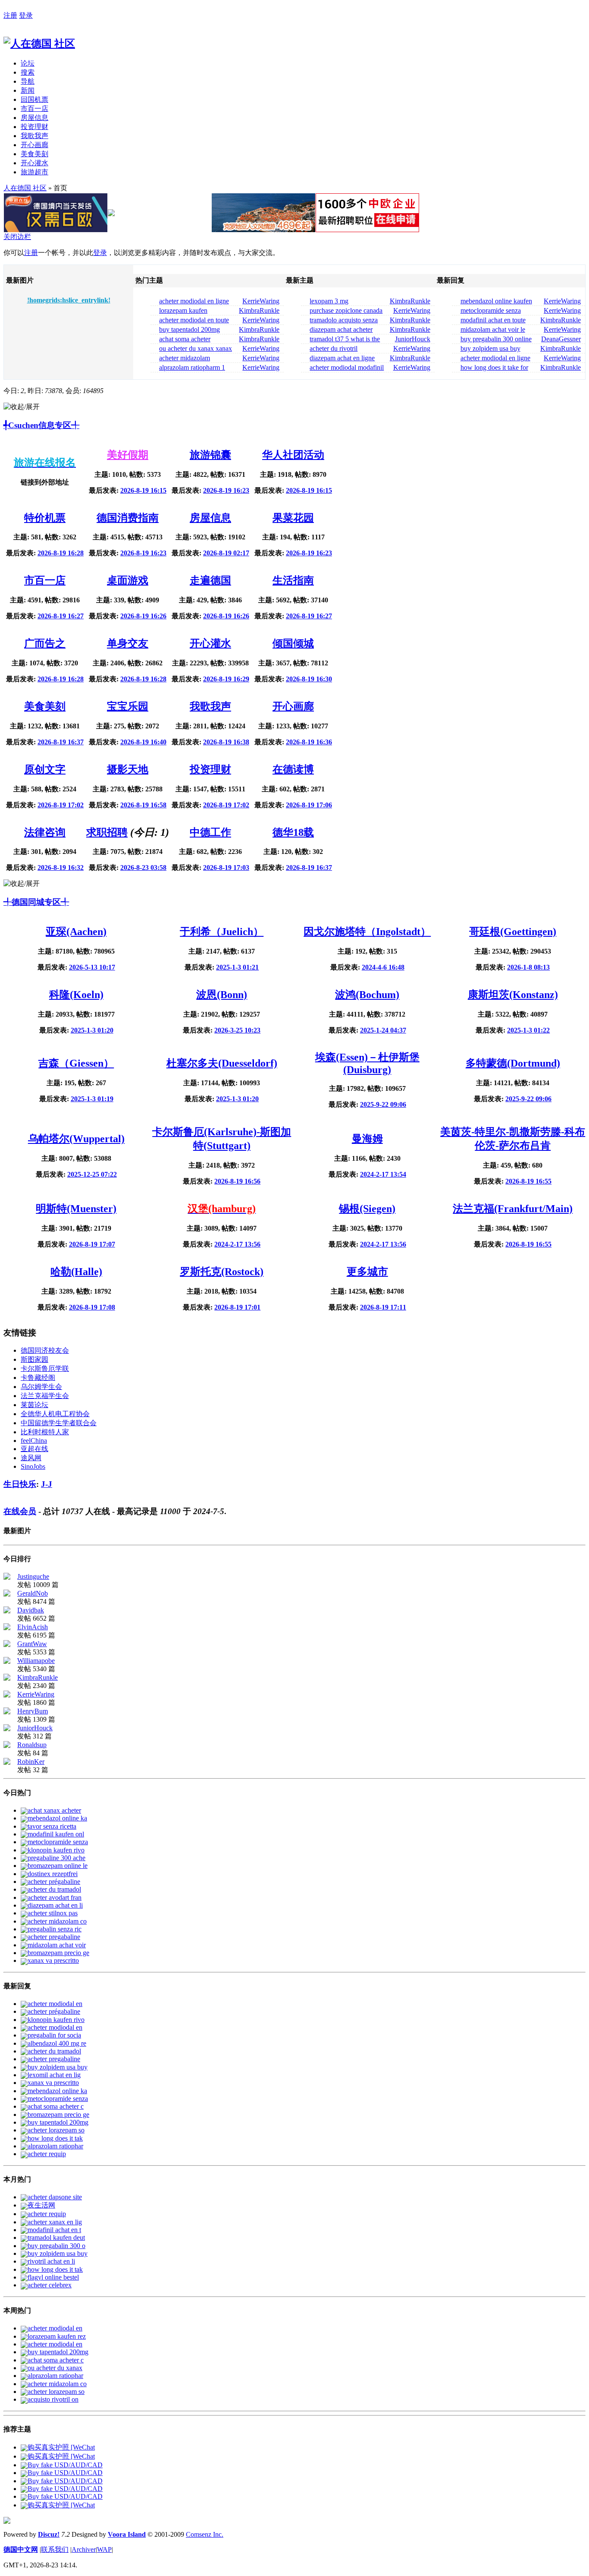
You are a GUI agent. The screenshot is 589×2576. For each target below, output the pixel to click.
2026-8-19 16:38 (226, 742)
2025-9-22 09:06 (383, 1104)
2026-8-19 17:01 (237, 1307)
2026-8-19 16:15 (143, 490)
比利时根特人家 (45, 1432)
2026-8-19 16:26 (143, 616)
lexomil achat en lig (54, 2075)
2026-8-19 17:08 (92, 1307)
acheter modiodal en (55, 2004)
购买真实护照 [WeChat (61, 2447)
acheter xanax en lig (55, 2222)
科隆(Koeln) (76, 995)
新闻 (28, 90)
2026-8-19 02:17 (226, 553)
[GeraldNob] (7, 1594)
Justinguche (33, 1576)
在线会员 (20, 1511)
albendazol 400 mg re (57, 2043)
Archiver (84, 2549)
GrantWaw (32, 1644)
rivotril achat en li (51, 2261)
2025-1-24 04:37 (383, 1030)
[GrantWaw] (7, 1645)
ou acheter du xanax (55, 2368)
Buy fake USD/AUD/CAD (65, 2465)
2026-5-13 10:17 (92, 967)
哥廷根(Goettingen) (513, 932)
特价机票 (45, 518)
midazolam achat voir (57, 1945)
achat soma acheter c (56, 2106)
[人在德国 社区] (39, 44)
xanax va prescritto (53, 1960)
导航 (28, 81)
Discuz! (49, 2534)
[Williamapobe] (7, 1661)
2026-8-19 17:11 (383, 1307)
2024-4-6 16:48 (383, 967)
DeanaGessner (561, 339)
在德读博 (293, 769)
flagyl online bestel (53, 2277)
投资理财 (34, 127)
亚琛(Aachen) (76, 932)
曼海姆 (367, 1139)
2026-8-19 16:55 (528, 1181)
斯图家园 (34, 1359)
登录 (26, 15)
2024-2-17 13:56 (237, 1244)
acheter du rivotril (334, 348)
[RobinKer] (7, 1762)
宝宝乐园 (128, 706)
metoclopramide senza (58, 1842)
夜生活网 (41, 2205)
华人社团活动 (293, 455)
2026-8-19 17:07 (92, 1244)
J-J (47, 1484)
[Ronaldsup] (7, 1746)
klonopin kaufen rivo (56, 1850)
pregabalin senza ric (55, 1929)
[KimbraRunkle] (7, 1678)
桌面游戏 (128, 580)
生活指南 (293, 580)
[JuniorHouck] (7, 1729)
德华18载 (293, 832)
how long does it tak (55, 2138)
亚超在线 (34, 1449)
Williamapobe (36, 1661)
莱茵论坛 (34, 1405)
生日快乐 (20, 1484)
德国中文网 (21, 2549)
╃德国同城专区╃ (36, 902)
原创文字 (45, 769)
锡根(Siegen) (367, 1209)
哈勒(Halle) (76, 1272)
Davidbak (31, 1610)
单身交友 (128, 643)
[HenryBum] (7, 1712)
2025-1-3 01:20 (92, 1030)
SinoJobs (33, 1466)
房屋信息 (34, 118)
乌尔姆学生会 (41, 1387)
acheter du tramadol (54, 1889)
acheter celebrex (50, 2285)
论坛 (28, 63)
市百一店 (34, 109)
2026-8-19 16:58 (143, 805)
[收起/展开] (22, 407)
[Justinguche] (7, 1577)
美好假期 (128, 455)
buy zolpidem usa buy (58, 2067)
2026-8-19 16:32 (61, 868)
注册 (10, 15)
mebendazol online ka (57, 1818)
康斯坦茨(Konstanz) (513, 995)
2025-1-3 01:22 (528, 1030)
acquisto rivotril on (53, 2399)
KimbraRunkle (259, 310)
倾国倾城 (293, 643)
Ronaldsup (32, 1745)
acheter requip (47, 2154)
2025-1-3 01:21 (237, 967)
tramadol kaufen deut (56, 2237)
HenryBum (33, 1711)
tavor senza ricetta (52, 1826)
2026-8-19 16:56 (237, 1181)
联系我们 (55, 2549)
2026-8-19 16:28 (61, 553)
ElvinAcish (33, 1627)
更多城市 (367, 1272)
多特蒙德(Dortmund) (513, 1063)
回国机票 (34, 99)
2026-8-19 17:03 (226, 868)
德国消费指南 (128, 518)
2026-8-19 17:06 (309, 805)
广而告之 (45, 643)
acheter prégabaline (54, 1882)
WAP (104, 2549)
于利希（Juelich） (222, 932)
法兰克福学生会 (45, 1396)
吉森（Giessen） (76, 1063)
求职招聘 (107, 832)
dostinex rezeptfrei (53, 1874)
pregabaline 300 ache (56, 1858)
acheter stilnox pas (53, 1913)
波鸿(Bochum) (367, 995)
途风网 (31, 1458)
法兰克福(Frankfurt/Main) (513, 1209)
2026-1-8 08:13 (528, 967)
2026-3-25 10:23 (237, 1030)
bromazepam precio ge (58, 1953)
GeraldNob (33, 1593)
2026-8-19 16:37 (61, 742)
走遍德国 (210, 580)
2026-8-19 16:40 (143, 742)
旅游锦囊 (210, 455)
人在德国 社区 (25, 188)
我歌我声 (34, 136)
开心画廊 (34, 145)
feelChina (34, 1441)
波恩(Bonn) (222, 995)
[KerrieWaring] (7, 1695)
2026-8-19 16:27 (61, 616)
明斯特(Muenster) (76, 1209)
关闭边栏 (17, 237)
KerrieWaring (261, 301)
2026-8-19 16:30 (309, 679)
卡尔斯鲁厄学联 (45, 1368)
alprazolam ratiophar (55, 2146)
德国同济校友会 (45, 1350)
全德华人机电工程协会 (55, 1414)
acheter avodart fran (55, 1897)
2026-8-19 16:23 (226, 490)
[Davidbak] (7, 1611)
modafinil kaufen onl (56, 1834)
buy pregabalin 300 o (56, 2246)
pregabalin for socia (54, 2035)
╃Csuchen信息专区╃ (41, 425)
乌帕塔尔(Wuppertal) (76, 1139)
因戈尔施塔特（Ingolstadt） (367, 932)
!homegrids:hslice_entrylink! (69, 300)
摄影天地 (128, 769)
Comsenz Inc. (205, 2534)
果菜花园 (293, 518)
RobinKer (31, 1762)
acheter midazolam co (57, 1921)
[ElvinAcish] (7, 1628)
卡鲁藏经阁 (38, 1378)
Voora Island (127, 2534)
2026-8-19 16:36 (309, 742)
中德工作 (210, 832)
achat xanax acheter (54, 1810)
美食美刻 (34, 154)
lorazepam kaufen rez (57, 2336)
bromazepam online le (58, 1866)
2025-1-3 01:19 (92, 1099)
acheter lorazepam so (56, 2130)
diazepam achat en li (55, 1905)
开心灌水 (34, 163)
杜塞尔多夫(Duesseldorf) (222, 1063)
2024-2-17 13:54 (383, 1174)
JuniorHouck (413, 339)
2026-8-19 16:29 (226, 679)
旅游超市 (34, 172)
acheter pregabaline (54, 1937)
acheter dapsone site (55, 2197)
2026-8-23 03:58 (143, 868)
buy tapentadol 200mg (58, 2122)
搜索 (28, 72)
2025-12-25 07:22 (92, 1174)
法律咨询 (45, 832)
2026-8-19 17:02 (61, 805)
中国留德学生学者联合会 (59, 1423)
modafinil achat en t (54, 2230)
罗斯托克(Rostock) (222, 1272)
